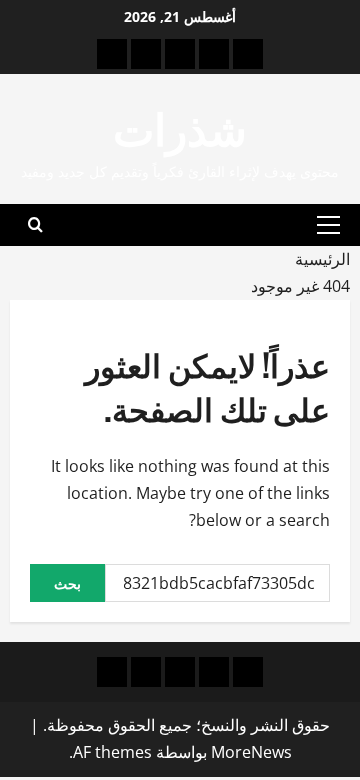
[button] (328, 225)
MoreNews (251, 752)
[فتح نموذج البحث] (35, 225)
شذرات (180, 126)
